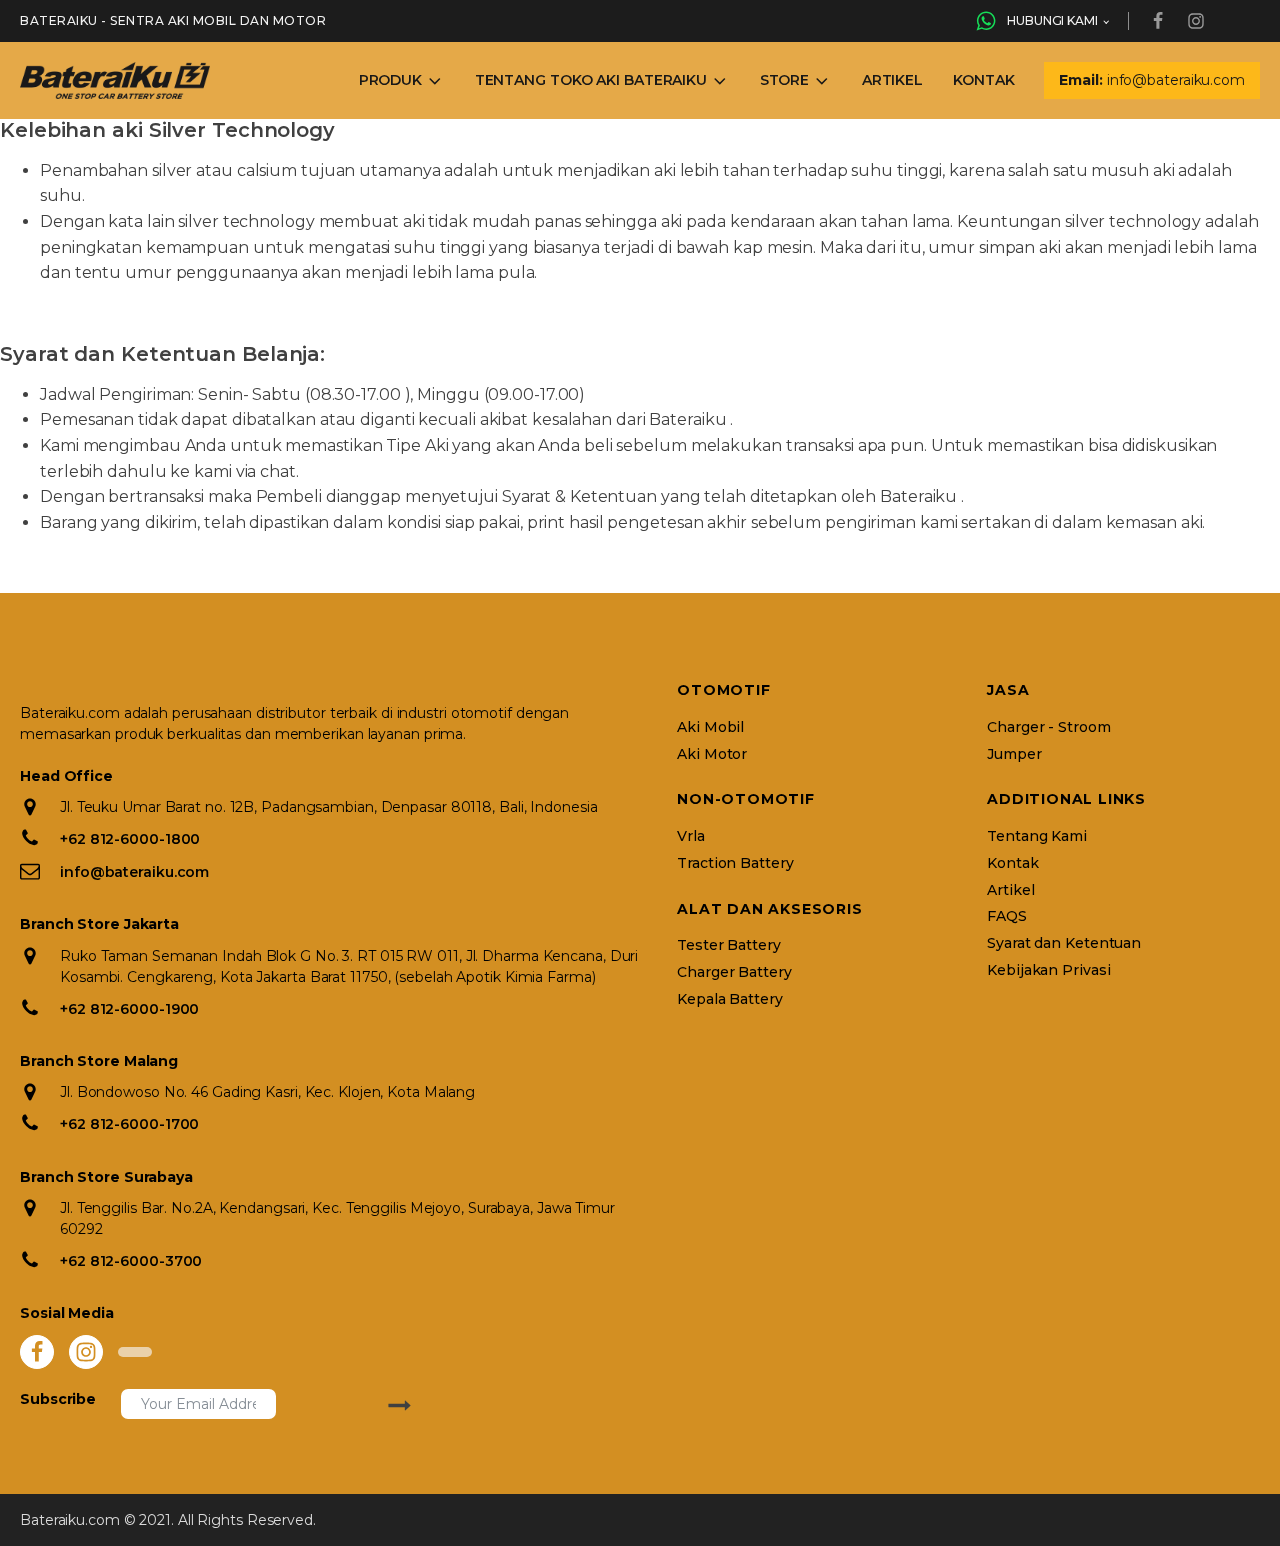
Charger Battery (734, 972)
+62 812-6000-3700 (131, 1261)
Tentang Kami (1037, 836)
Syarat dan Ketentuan (1064, 943)
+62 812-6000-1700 (129, 1124)
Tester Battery (729, 945)
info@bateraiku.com (134, 872)
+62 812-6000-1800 (130, 839)
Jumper (1014, 754)
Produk (390, 80)
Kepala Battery (730, 999)
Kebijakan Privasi (1048, 970)
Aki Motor (712, 754)
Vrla (691, 836)
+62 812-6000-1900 (129, 1009)
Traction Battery (735, 863)
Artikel (892, 80)
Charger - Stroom (1048, 727)
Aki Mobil (710, 727)
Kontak (983, 80)
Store (785, 80)
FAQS (1007, 916)
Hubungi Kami (1052, 20)
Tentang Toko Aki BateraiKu (591, 80)
